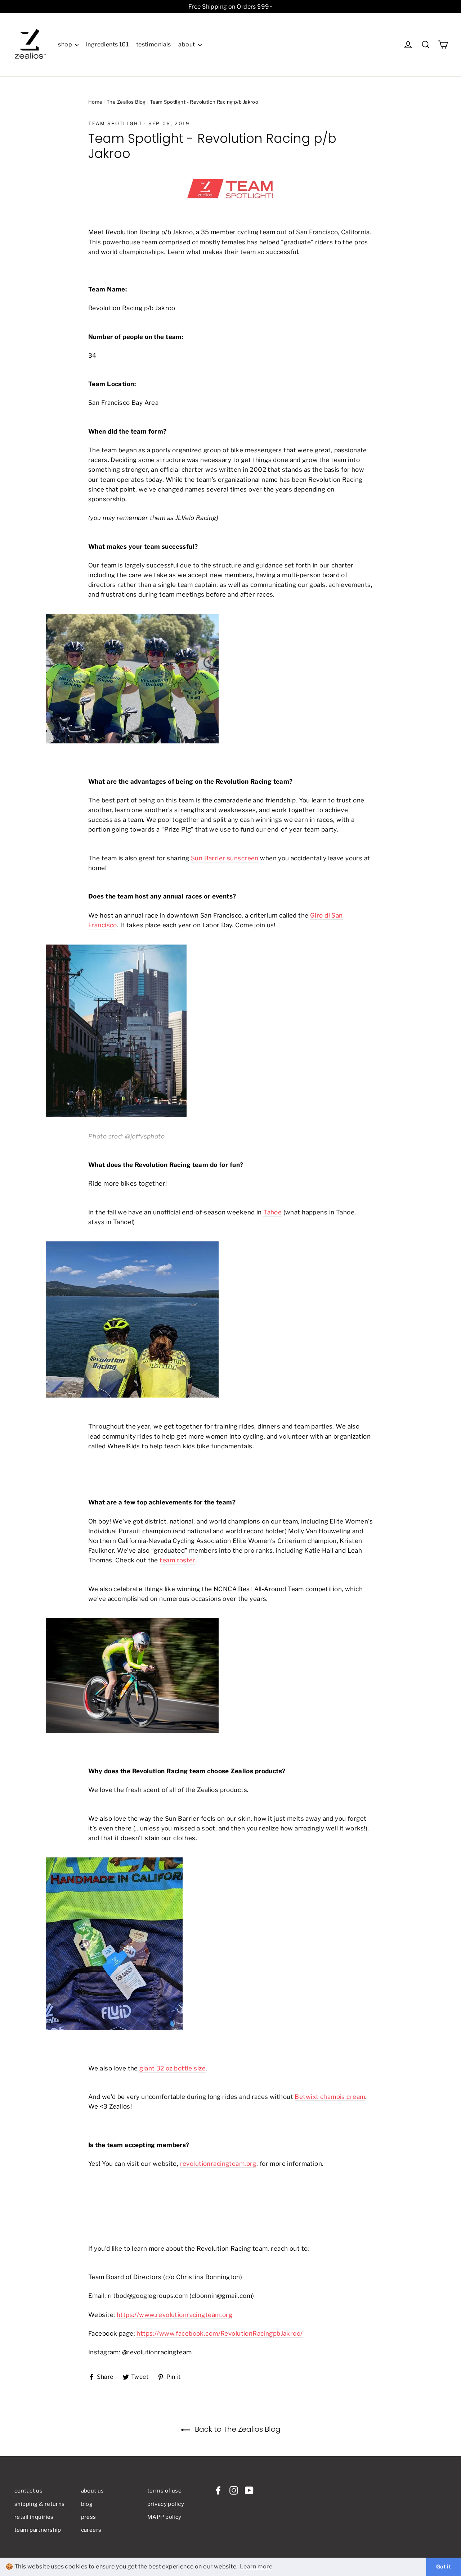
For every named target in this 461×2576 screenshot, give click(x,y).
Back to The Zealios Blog (237, 2429)
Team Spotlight (115, 123)
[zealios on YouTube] (249, 2490)
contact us (28, 2491)
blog (87, 2504)
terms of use (164, 2491)
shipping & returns (40, 2504)
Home (95, 102)
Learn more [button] (256, 2566)
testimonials (154, 44)
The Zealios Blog (126, 102)
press (89, 2517)
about (187, 44)
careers (91, 2530)
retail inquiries (34, 2517)
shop (66, 44)
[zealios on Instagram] (234, 2490)
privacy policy (166, 2504)
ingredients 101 (107, 44)
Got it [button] (444, 2567)
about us (93, 2491)
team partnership (38, 2530)
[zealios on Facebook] (218, 2490)
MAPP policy (164, 2517)
